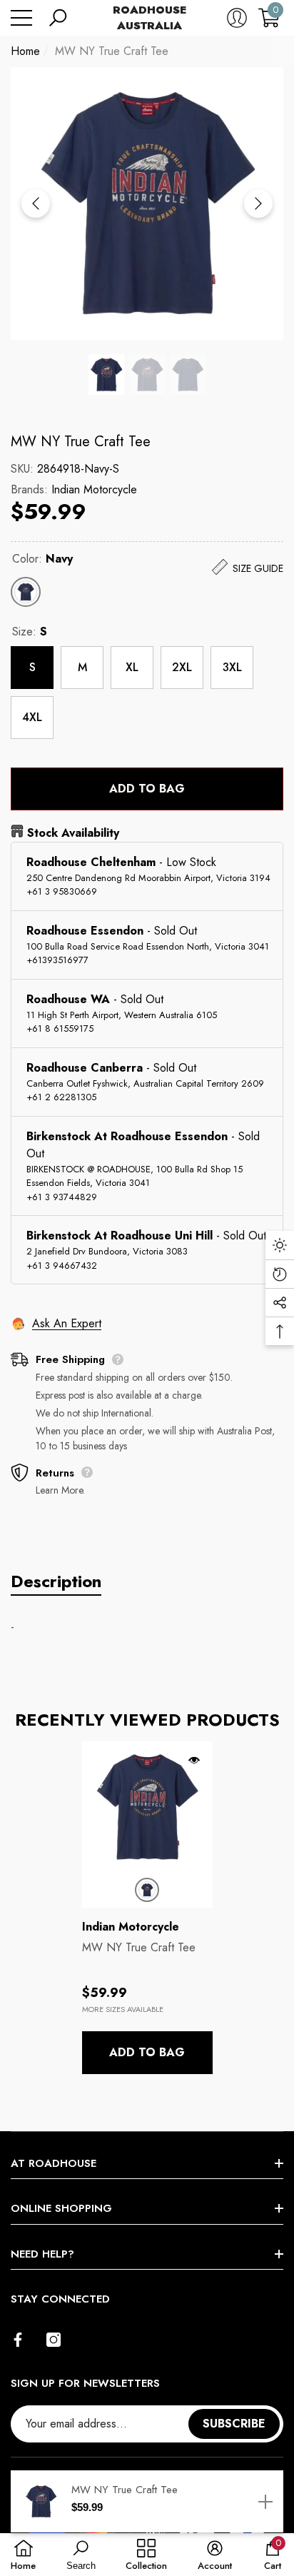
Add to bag (147, 789)
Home (25, 51)
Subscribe (234, 2424)
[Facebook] (18, 2340)
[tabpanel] (147, 1908)
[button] (58, 18)
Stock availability (73, 833)
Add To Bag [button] (147, 2052)
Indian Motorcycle (94, 489)
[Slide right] (258, 203)
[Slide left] (36, 203)
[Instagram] (54, 2340)
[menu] (21, 18)
